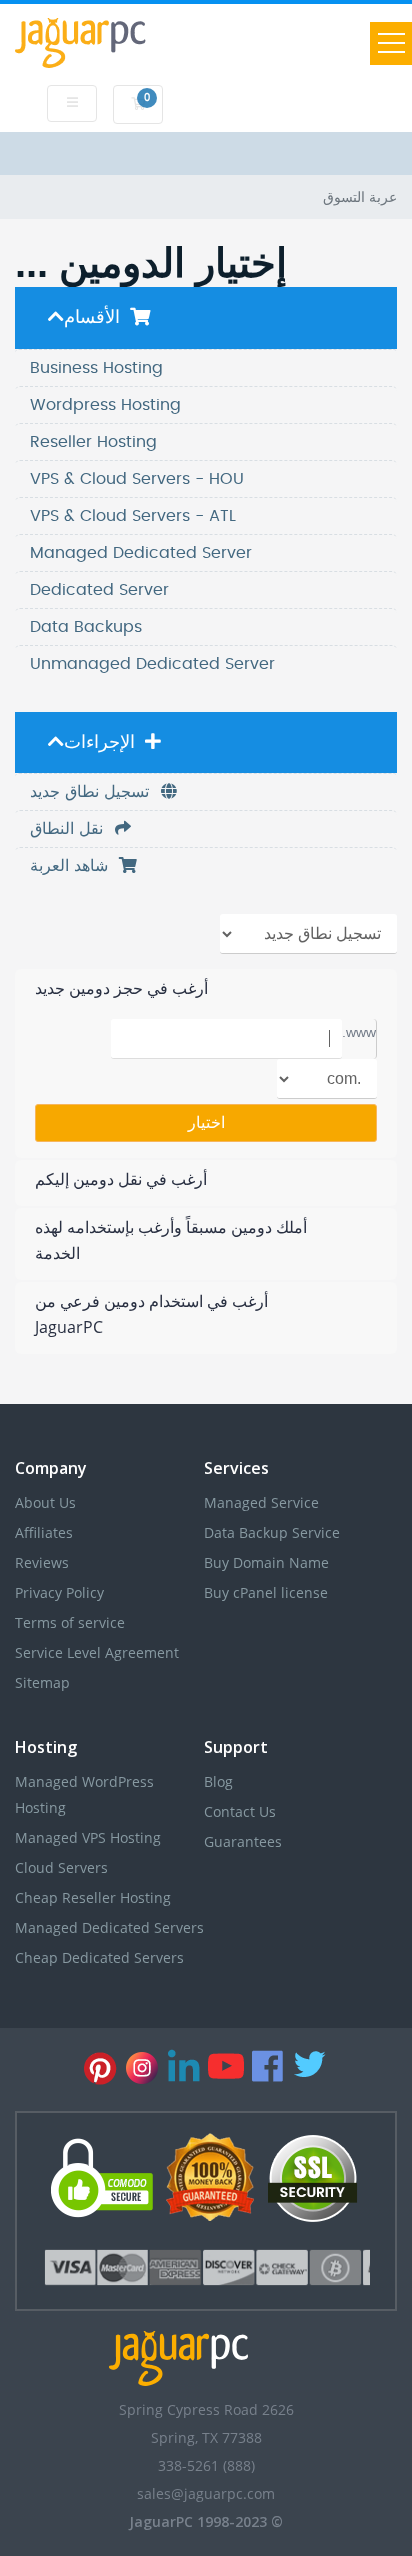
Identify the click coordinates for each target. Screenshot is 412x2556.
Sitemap (42, 1682)
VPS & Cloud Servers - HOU (137, 479)
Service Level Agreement (97, 1652)
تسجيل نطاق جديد (94, 792)
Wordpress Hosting (105, 405)
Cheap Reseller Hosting (93, 1897)
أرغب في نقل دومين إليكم (121, 1179)
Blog (218, 1781)
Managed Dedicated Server (141, 553)
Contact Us (240, 1811)
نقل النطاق (71, 829)
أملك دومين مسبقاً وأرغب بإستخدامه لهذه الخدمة (171, 1240)
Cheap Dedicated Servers (99, 1957)
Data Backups (86, 627)
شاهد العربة (74, 866)
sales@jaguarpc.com (206, 2493)
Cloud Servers (61, 1867)
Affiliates (44, 1532)
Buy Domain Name (266, 1562)
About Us (45, 1502)
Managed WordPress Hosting (84, 1794)
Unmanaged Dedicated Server (152, 664)
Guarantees (243, 1841)
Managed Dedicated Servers (109, 1927)
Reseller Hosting (93, 442)
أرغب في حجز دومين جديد (121, 988)
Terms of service (70, 1622)
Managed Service (261, 1502)
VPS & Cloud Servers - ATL (133, 516)
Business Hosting (96, 368)
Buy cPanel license (266, 1592)
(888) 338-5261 (206, 2465)
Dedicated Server (99, 590)
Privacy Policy (59, 1592)
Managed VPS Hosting (88, 1837)
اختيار (206, 1122)
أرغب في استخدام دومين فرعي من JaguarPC (151, 1314)
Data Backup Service (272, 1532)
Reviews (42, 1562)
